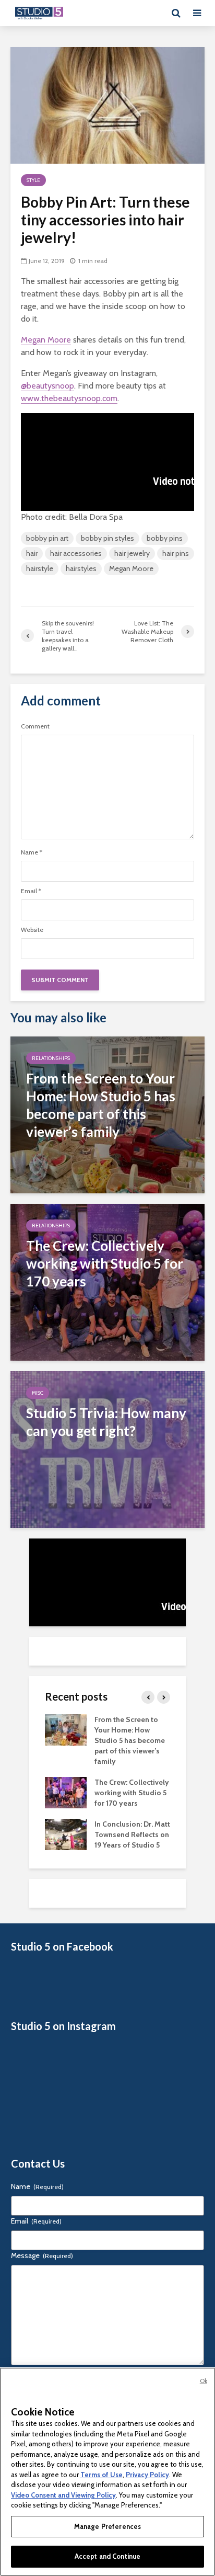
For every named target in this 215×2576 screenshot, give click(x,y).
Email (31, 891)
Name (32, 852)
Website (32, 930)
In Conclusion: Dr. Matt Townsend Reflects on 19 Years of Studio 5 (132, 1834)
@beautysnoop (47, 386)
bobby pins (165, 538)
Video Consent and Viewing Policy (63, 2495)
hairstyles (81, 568)
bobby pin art (47, 538)
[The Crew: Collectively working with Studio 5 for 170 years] (107, 1281)
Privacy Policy (147, 2475)
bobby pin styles (107, 538)
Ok (204, 2381)
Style (33, 180)
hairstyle (40, 568)
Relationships (51, 1058)
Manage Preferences (107, 2526)
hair (32, 553)
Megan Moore (46, 340)
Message (42, 2255)
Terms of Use (101, 2475)
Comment (35, 726)
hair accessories (76, 553)
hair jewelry (132, 553)
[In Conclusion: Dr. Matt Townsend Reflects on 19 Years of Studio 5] (66, 1834)
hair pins (176, 553)
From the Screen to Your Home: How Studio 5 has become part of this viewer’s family (130, 1740)
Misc (38, 1393)
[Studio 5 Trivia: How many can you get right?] (107, 1448)
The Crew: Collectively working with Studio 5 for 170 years (132, 1793)
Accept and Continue (107, 2556)
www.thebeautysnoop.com (69, 398)
